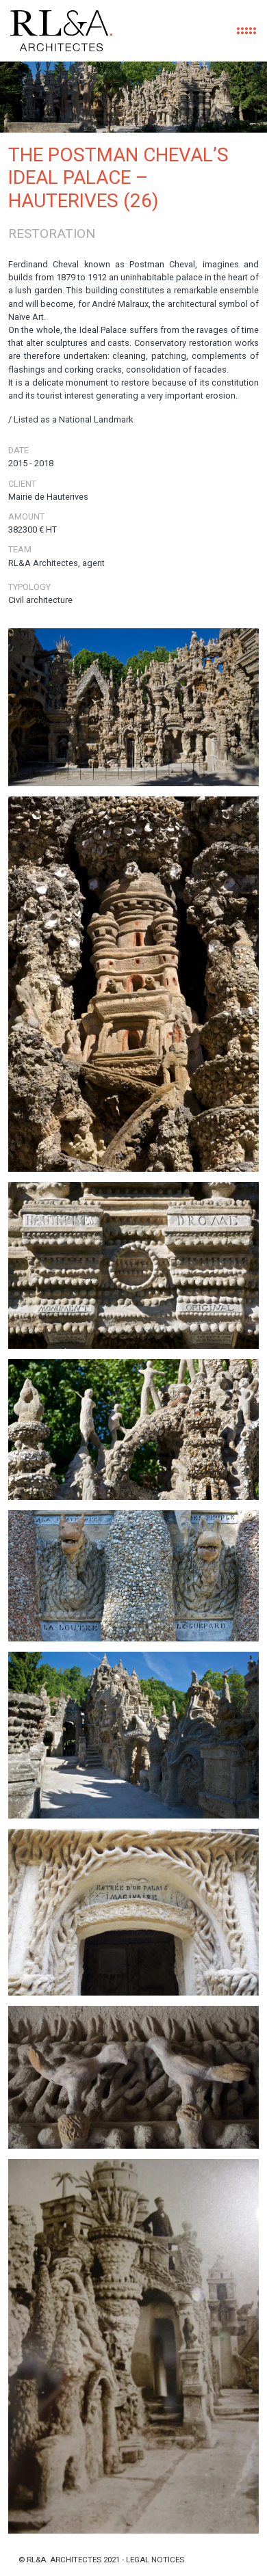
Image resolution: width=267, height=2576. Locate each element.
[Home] (61, 31)
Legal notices (155, 2560)
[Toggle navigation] (246, 31)
